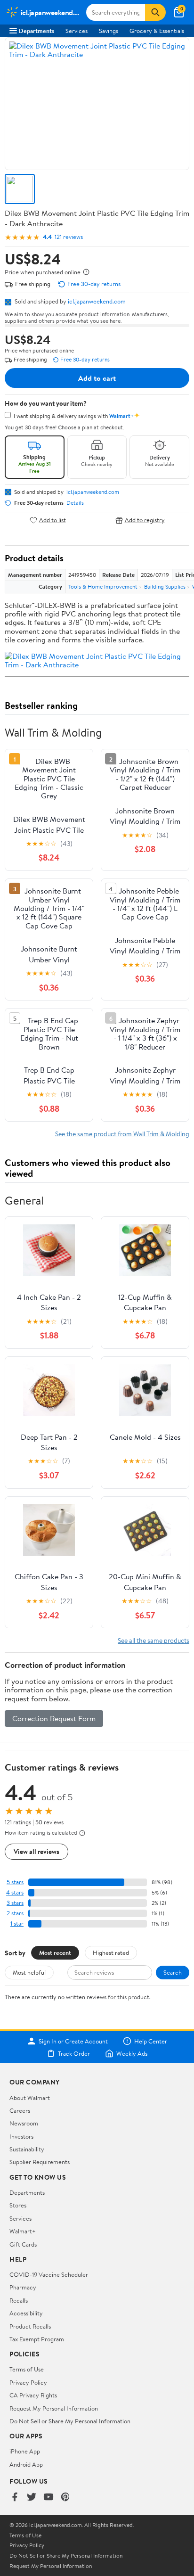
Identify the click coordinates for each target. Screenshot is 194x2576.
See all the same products (154, 1640)
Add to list (53, 520)
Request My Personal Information (54, 2408)
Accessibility (26, 2313)
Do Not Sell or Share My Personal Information (70, 2421)
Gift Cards (23, 2244)
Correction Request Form (54, 1718)
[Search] (155, 12)
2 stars (15, 1913)
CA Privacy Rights (33, 2395)
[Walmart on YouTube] (48, 2498)
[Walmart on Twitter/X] (32, 2498)
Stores (18, 2205)
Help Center (151, 2041)
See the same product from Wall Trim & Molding (122, 1134)
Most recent (55, 1953)
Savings (109, 31)
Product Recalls (30, 2326)
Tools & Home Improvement (103, 587)
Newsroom (24, 2123)
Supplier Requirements (40, 2162)
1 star (17, 1924)
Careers (20, 2110)
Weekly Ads (132, 2053)
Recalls (19, 2300)
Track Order (74, 2053)
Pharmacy (23, 2287)
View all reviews (36, 1851)
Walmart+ (23, 2231)
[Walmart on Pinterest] (65, 2498)
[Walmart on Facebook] (15, 2498)
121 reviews (69, 237)
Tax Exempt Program (37, 2339)
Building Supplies (165, 587)
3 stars (15, 1903)
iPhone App (25, 2451)
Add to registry (145, 520)
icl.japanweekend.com (97, 301)
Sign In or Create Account (73, 2041)
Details (75, 503)
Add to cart (97, 378)
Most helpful (29, 1972)
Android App (26, 2464)
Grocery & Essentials (157, 31)
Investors (21, 2136)
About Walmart (30, 2098)
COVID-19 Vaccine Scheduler (49, 2274)
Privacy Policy (28, 2382)
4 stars (15, 1892)
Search (173, 1972)
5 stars (15, 1882)
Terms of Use (27, 2369)
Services (77, 31)
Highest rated (111, 1953)
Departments (36, 31)
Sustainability (27, 2149)
